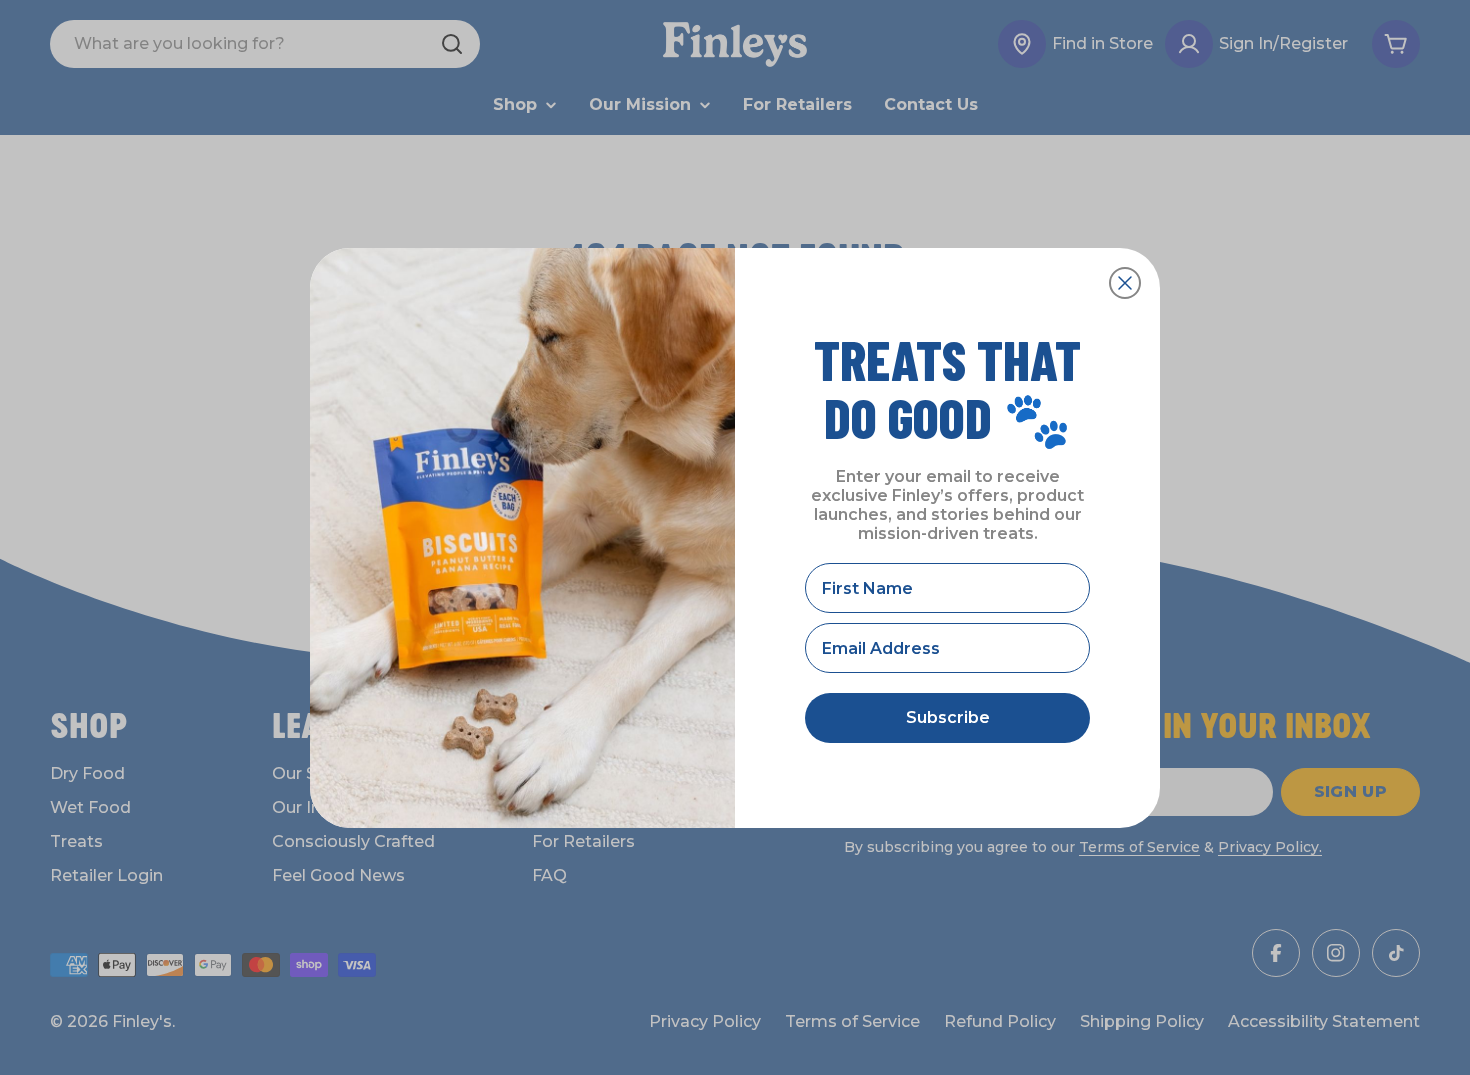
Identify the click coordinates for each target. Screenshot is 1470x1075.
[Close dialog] (1125, 283)
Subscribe (948, 717)
